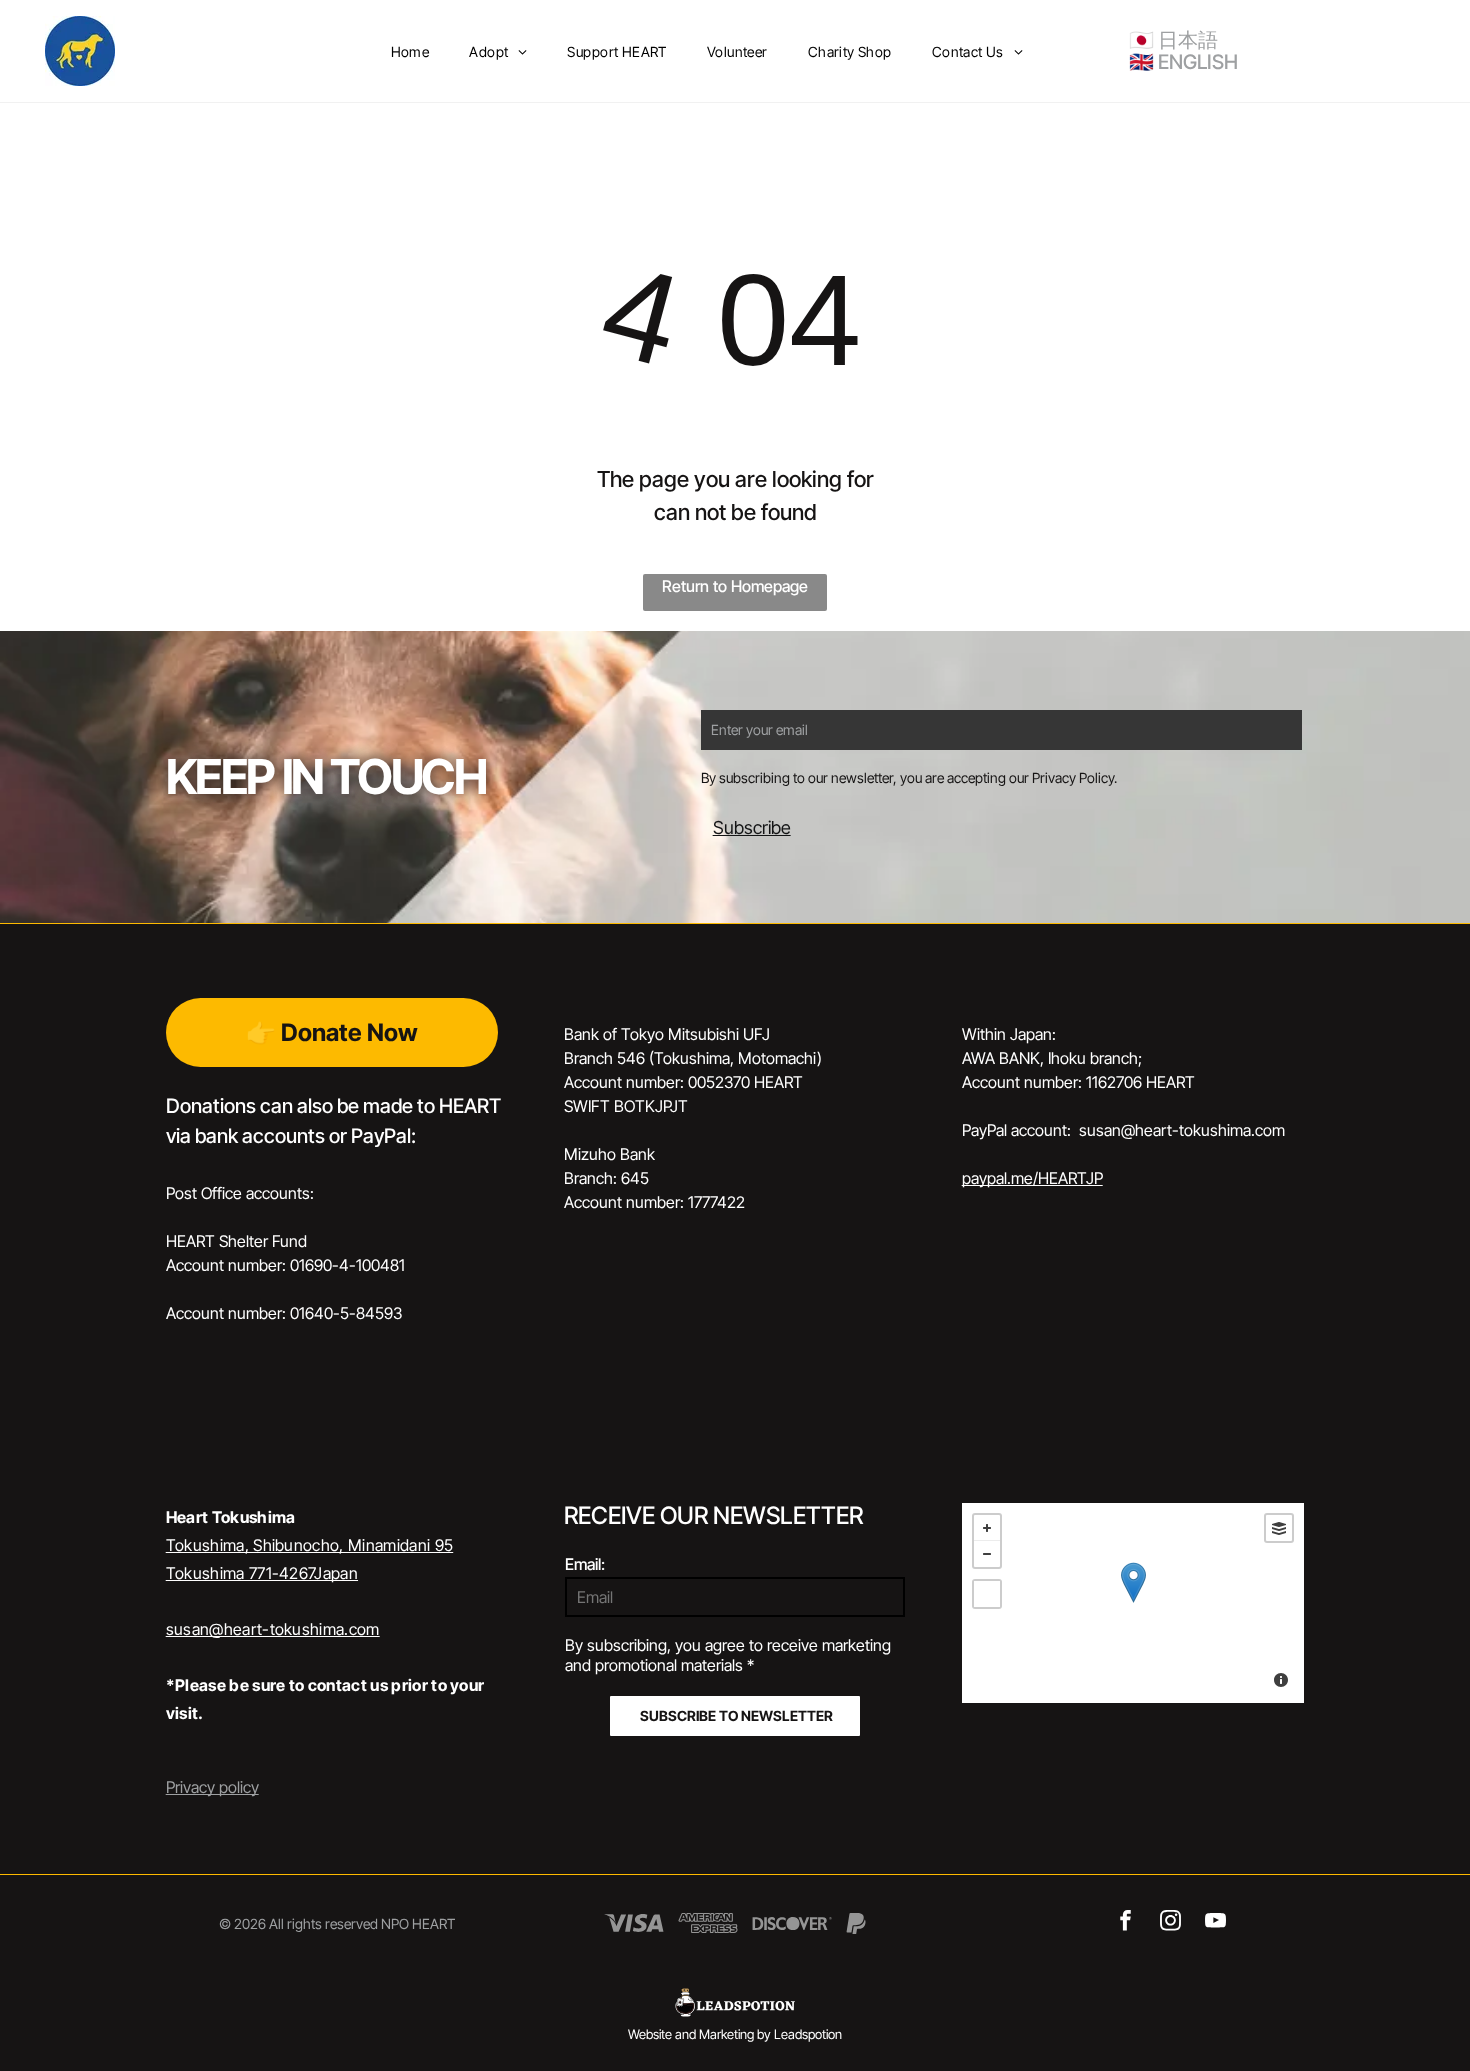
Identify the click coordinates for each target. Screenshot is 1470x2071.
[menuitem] (410, 51)
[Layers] (1279, 1528)
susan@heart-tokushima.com (273, 1629)
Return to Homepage (735, 586)
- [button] (987, 1554)
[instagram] (1170, 1923)
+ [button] (987, 1528)
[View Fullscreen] (987, 1594)
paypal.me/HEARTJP (1032, 1178)
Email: (585, 1564)
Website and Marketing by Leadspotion (735, 2034)
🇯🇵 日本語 (1173, 40)
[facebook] (1125, 1923)
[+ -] (1133, 1603)
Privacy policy (212, 1787)
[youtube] (1215, 1923)
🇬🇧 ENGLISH (1183, 62)
